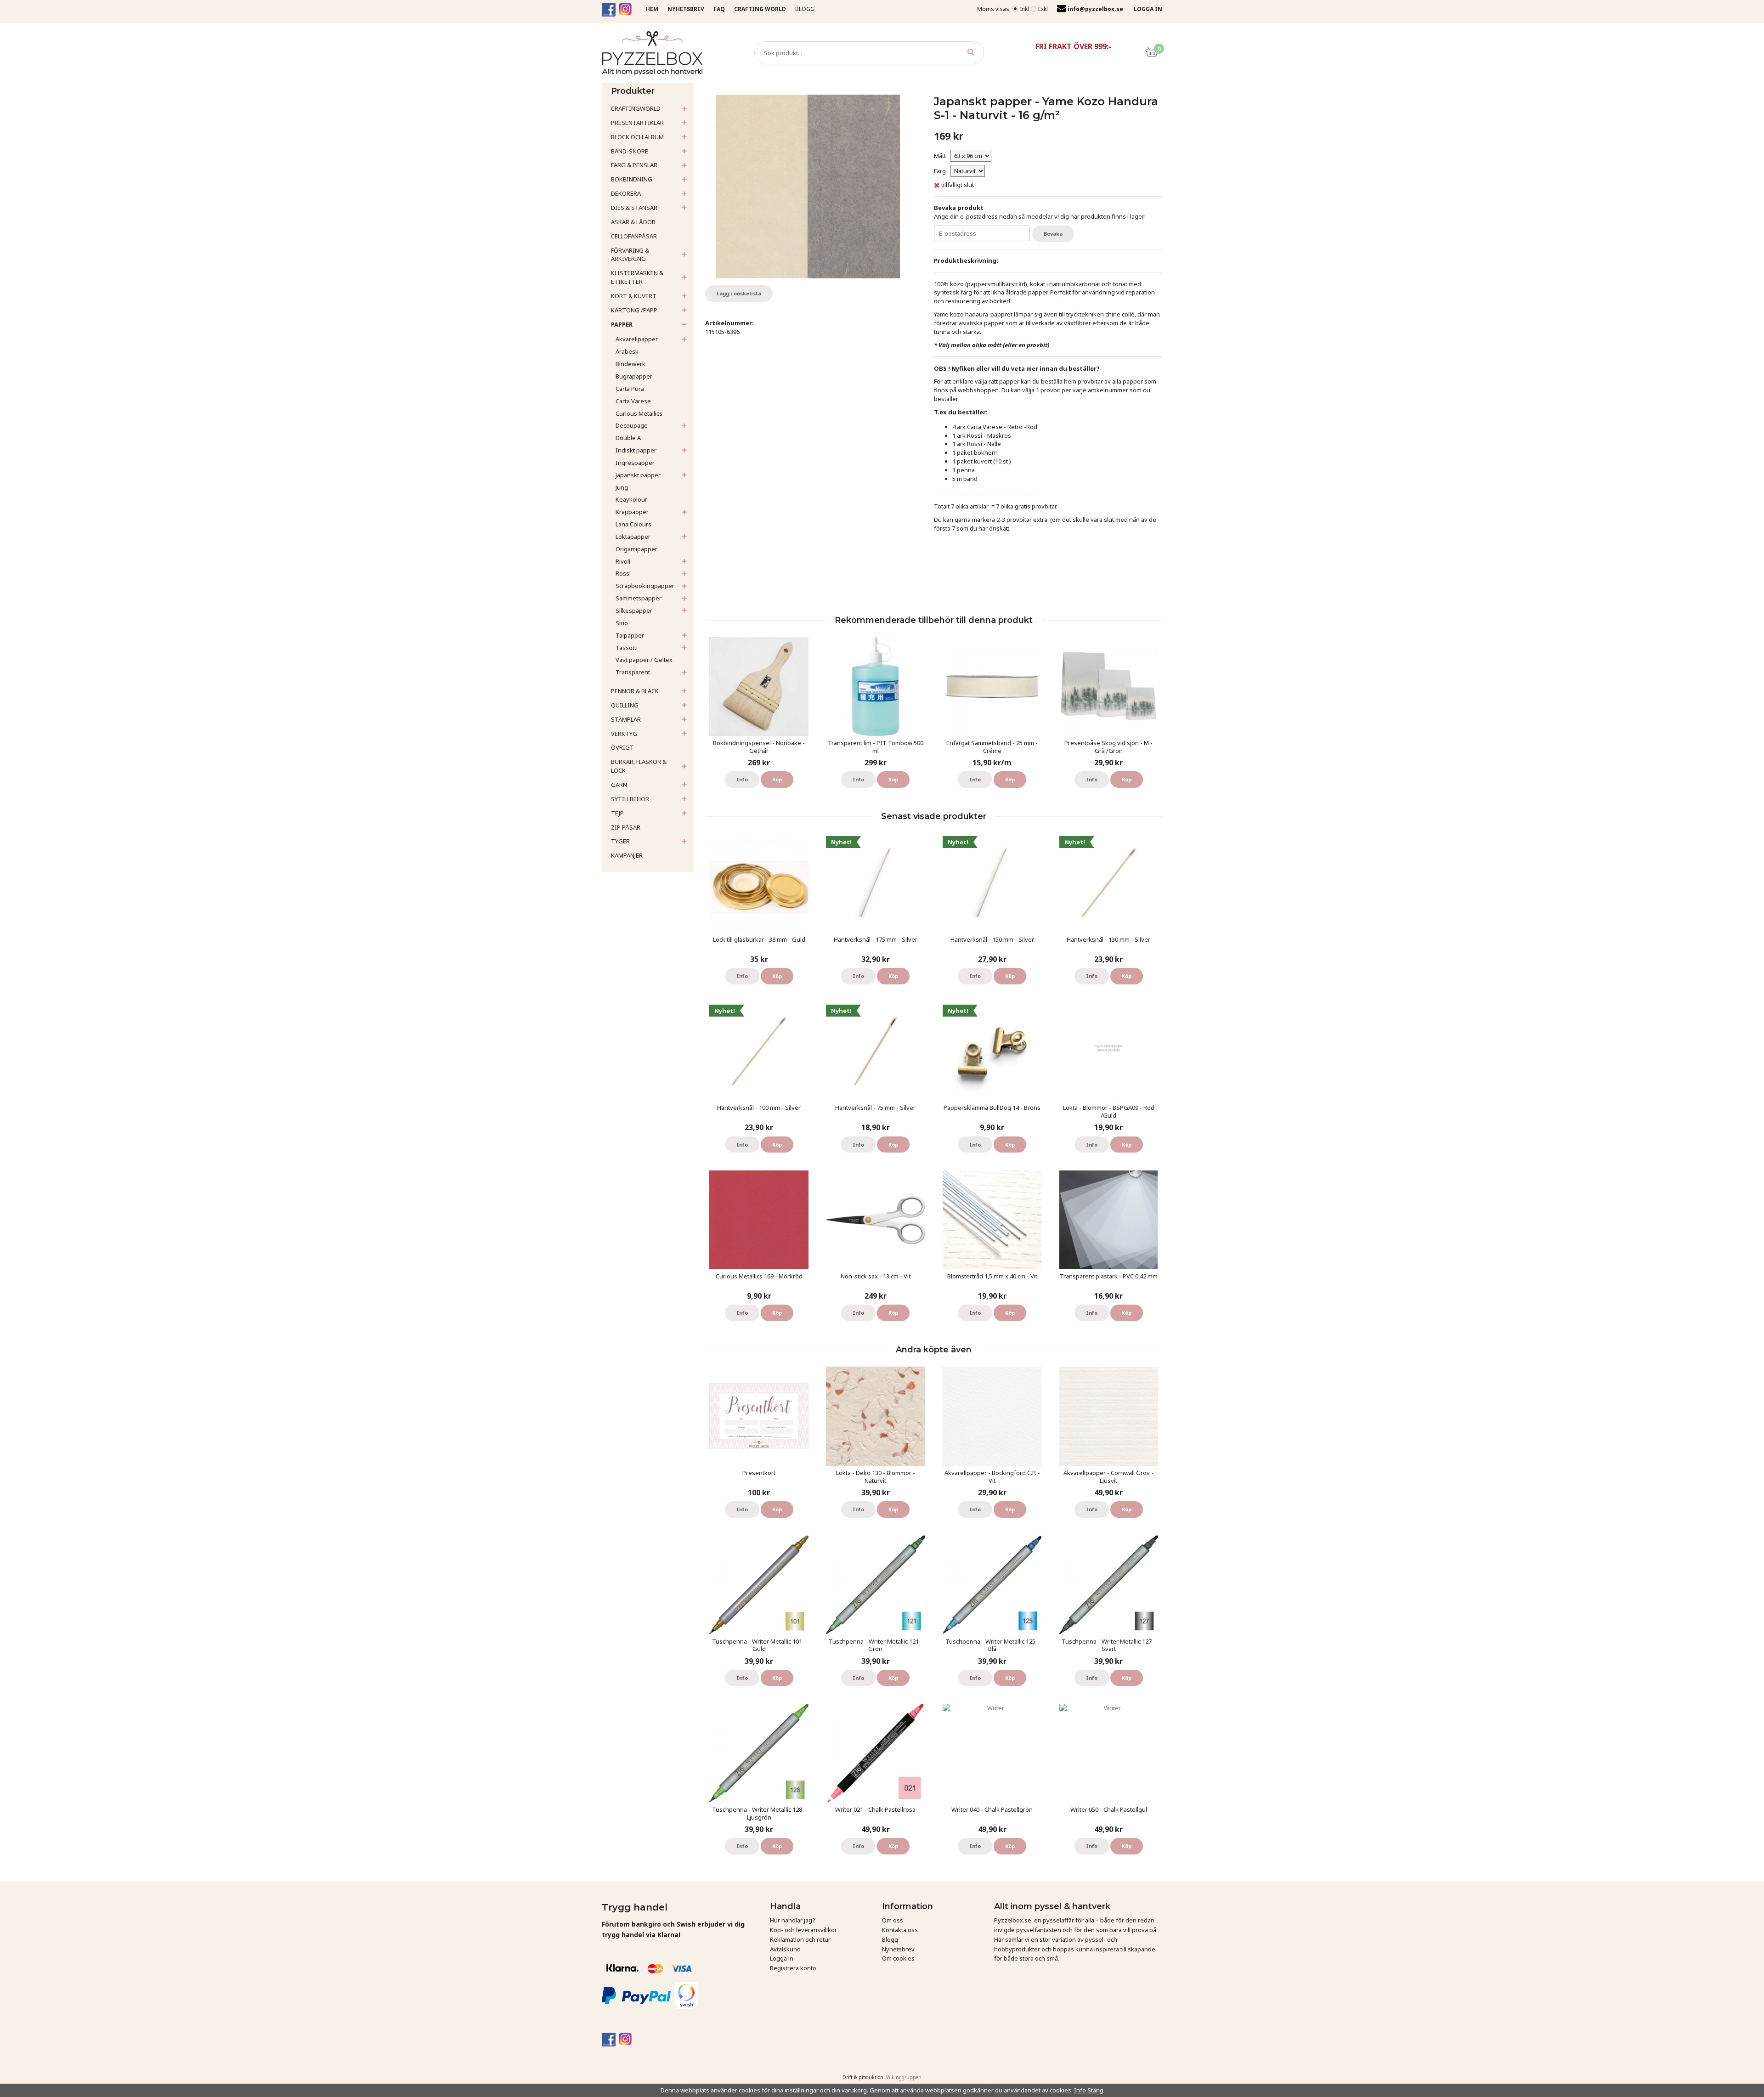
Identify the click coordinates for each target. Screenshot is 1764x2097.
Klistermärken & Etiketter (637, 277)
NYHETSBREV (686, 9)
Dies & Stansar (634, 208)
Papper (622, 324)
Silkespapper (634, 610)
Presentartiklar (637, 123)
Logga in (782, 1958)
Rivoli (623, 561)
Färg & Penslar (634, 165)
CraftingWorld (636, 108)
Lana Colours (633, 524)
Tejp (617, 813)
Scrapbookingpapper (645, 586)
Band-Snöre (630, 151)
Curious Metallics (639, 413)
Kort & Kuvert (634, 296)
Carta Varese (633, 401)
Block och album (637, 137)
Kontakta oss (900, 1930)
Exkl (1043, 9)
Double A (628, 438)
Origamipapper (636, 549)
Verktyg (624, 734)
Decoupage (632, 425)
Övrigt (622, 747)
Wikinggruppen (904, 2077)
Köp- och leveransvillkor (803, 1930)
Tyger (620, 841)
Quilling (625, 705)
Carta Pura (630, 389)
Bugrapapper (634, 376)
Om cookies (898, 1958)
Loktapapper (633, 537)
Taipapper (630, 635)
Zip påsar (626, 827)
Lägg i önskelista (739, 293)
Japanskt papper (638, 475)
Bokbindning (632, 179)
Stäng (1095, 2090)
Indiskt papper (636, 450)
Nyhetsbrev (898, 1949)
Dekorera (626, 193)
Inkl (1024, 9)
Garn (619, 785)
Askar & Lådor (633, 222)
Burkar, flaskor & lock (639, 766)
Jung (622, 487)
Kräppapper (632, 512)
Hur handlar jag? (793, 1920)
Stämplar (626, 719)
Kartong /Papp (634, 310)
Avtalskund (785, 1949)
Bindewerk (630, 364)
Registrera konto (793, 1968)
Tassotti (627, 648)
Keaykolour (631, 499)
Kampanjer (627, 855)
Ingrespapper (635, 463)
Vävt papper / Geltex (644, 660)
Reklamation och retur (800, 1939)
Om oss (893, 1920)
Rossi (623, 573)
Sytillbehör (630, 799)
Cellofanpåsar (634, 236)
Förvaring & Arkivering (630, 255)
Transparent (633, 672)
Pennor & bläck (635, 691)
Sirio (622, 623)
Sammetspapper (639, 598)
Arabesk (627, 351)
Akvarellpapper (637, 339)
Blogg (805, 9)
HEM (652, 9)
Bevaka (1053, 234)
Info (742, 779)
